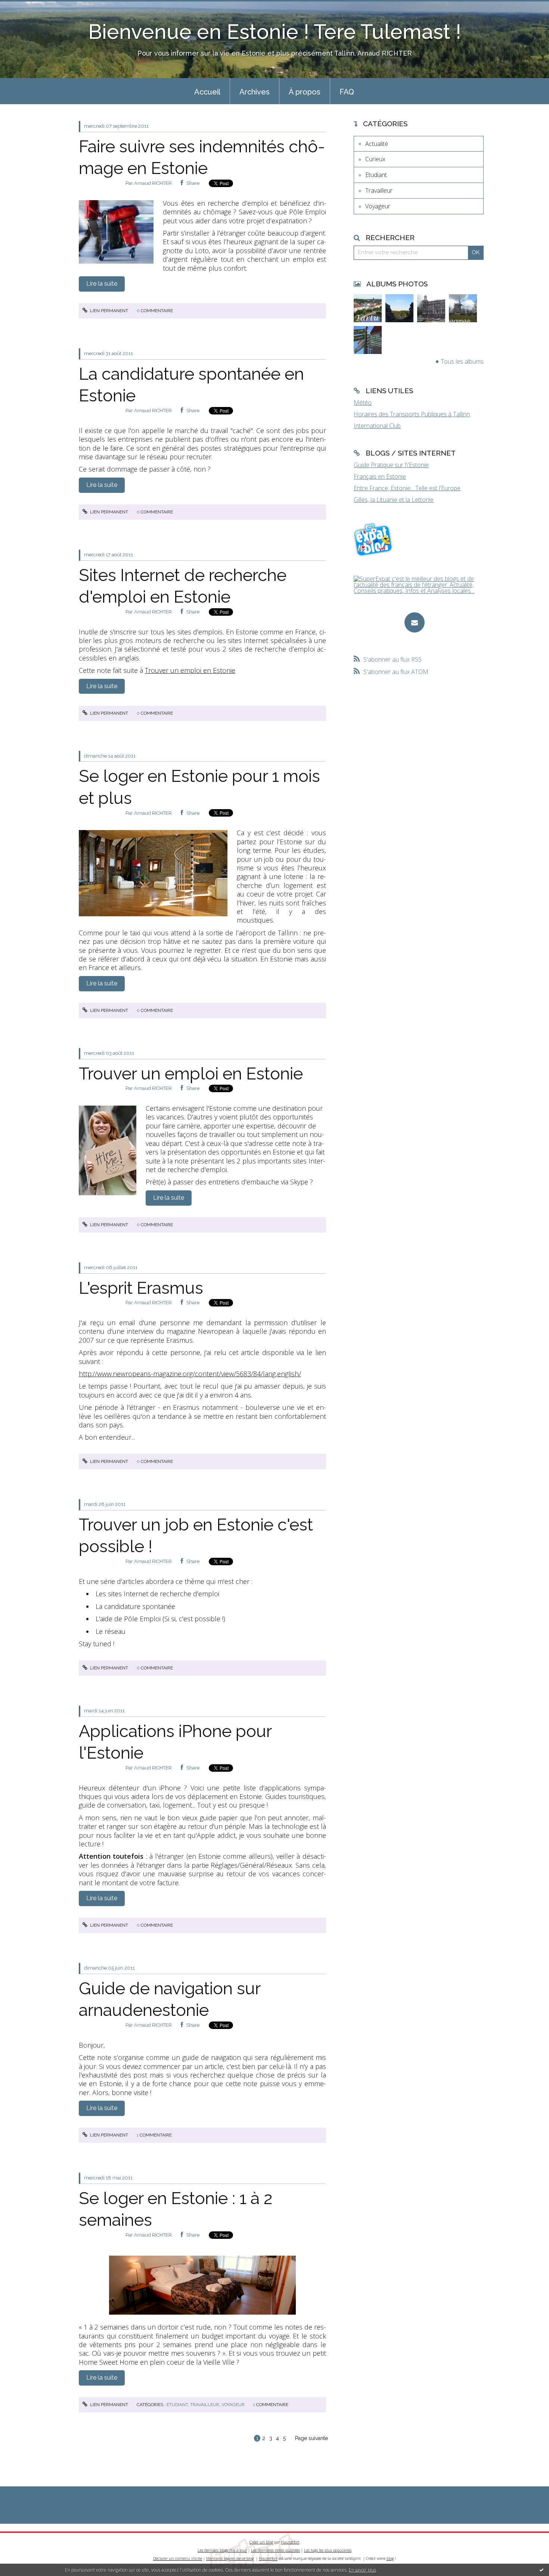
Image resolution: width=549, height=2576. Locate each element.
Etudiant (177, 2405)
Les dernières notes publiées (275, 2550)
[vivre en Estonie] (374, 539)
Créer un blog (261, 2542)
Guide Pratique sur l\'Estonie (391, 465)
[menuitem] (207, 91)
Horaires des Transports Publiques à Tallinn (412, 414)
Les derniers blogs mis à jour (222, 2550)
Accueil (207, 92)
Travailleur (205, 2405)
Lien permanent (108, 311)
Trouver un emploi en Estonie (190, 670)
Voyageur (233, 2405)
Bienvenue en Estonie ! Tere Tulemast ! (275, 32)
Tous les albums (462, 361)
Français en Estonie (380, 476)
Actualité (377, 144)
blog (390, 2558)
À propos (305, 92)
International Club (377, 426)
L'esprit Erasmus (141, 1288)
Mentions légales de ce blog (230, 2558)
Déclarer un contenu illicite (178, 2558)
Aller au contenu (25, 7)
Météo (363, 403)
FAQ (347, 92)
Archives (255, 92)
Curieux (375, 159)
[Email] (415, 622)
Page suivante (311, 2438)
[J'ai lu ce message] (542, 2570)
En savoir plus (362, 2570)
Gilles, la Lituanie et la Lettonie (394, 500)
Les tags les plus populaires (328, 2550)
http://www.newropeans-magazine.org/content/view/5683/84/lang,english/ (190, 1374)
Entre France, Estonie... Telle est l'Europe (407, 488)
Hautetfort (290, 2542)
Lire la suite (102, 284)
